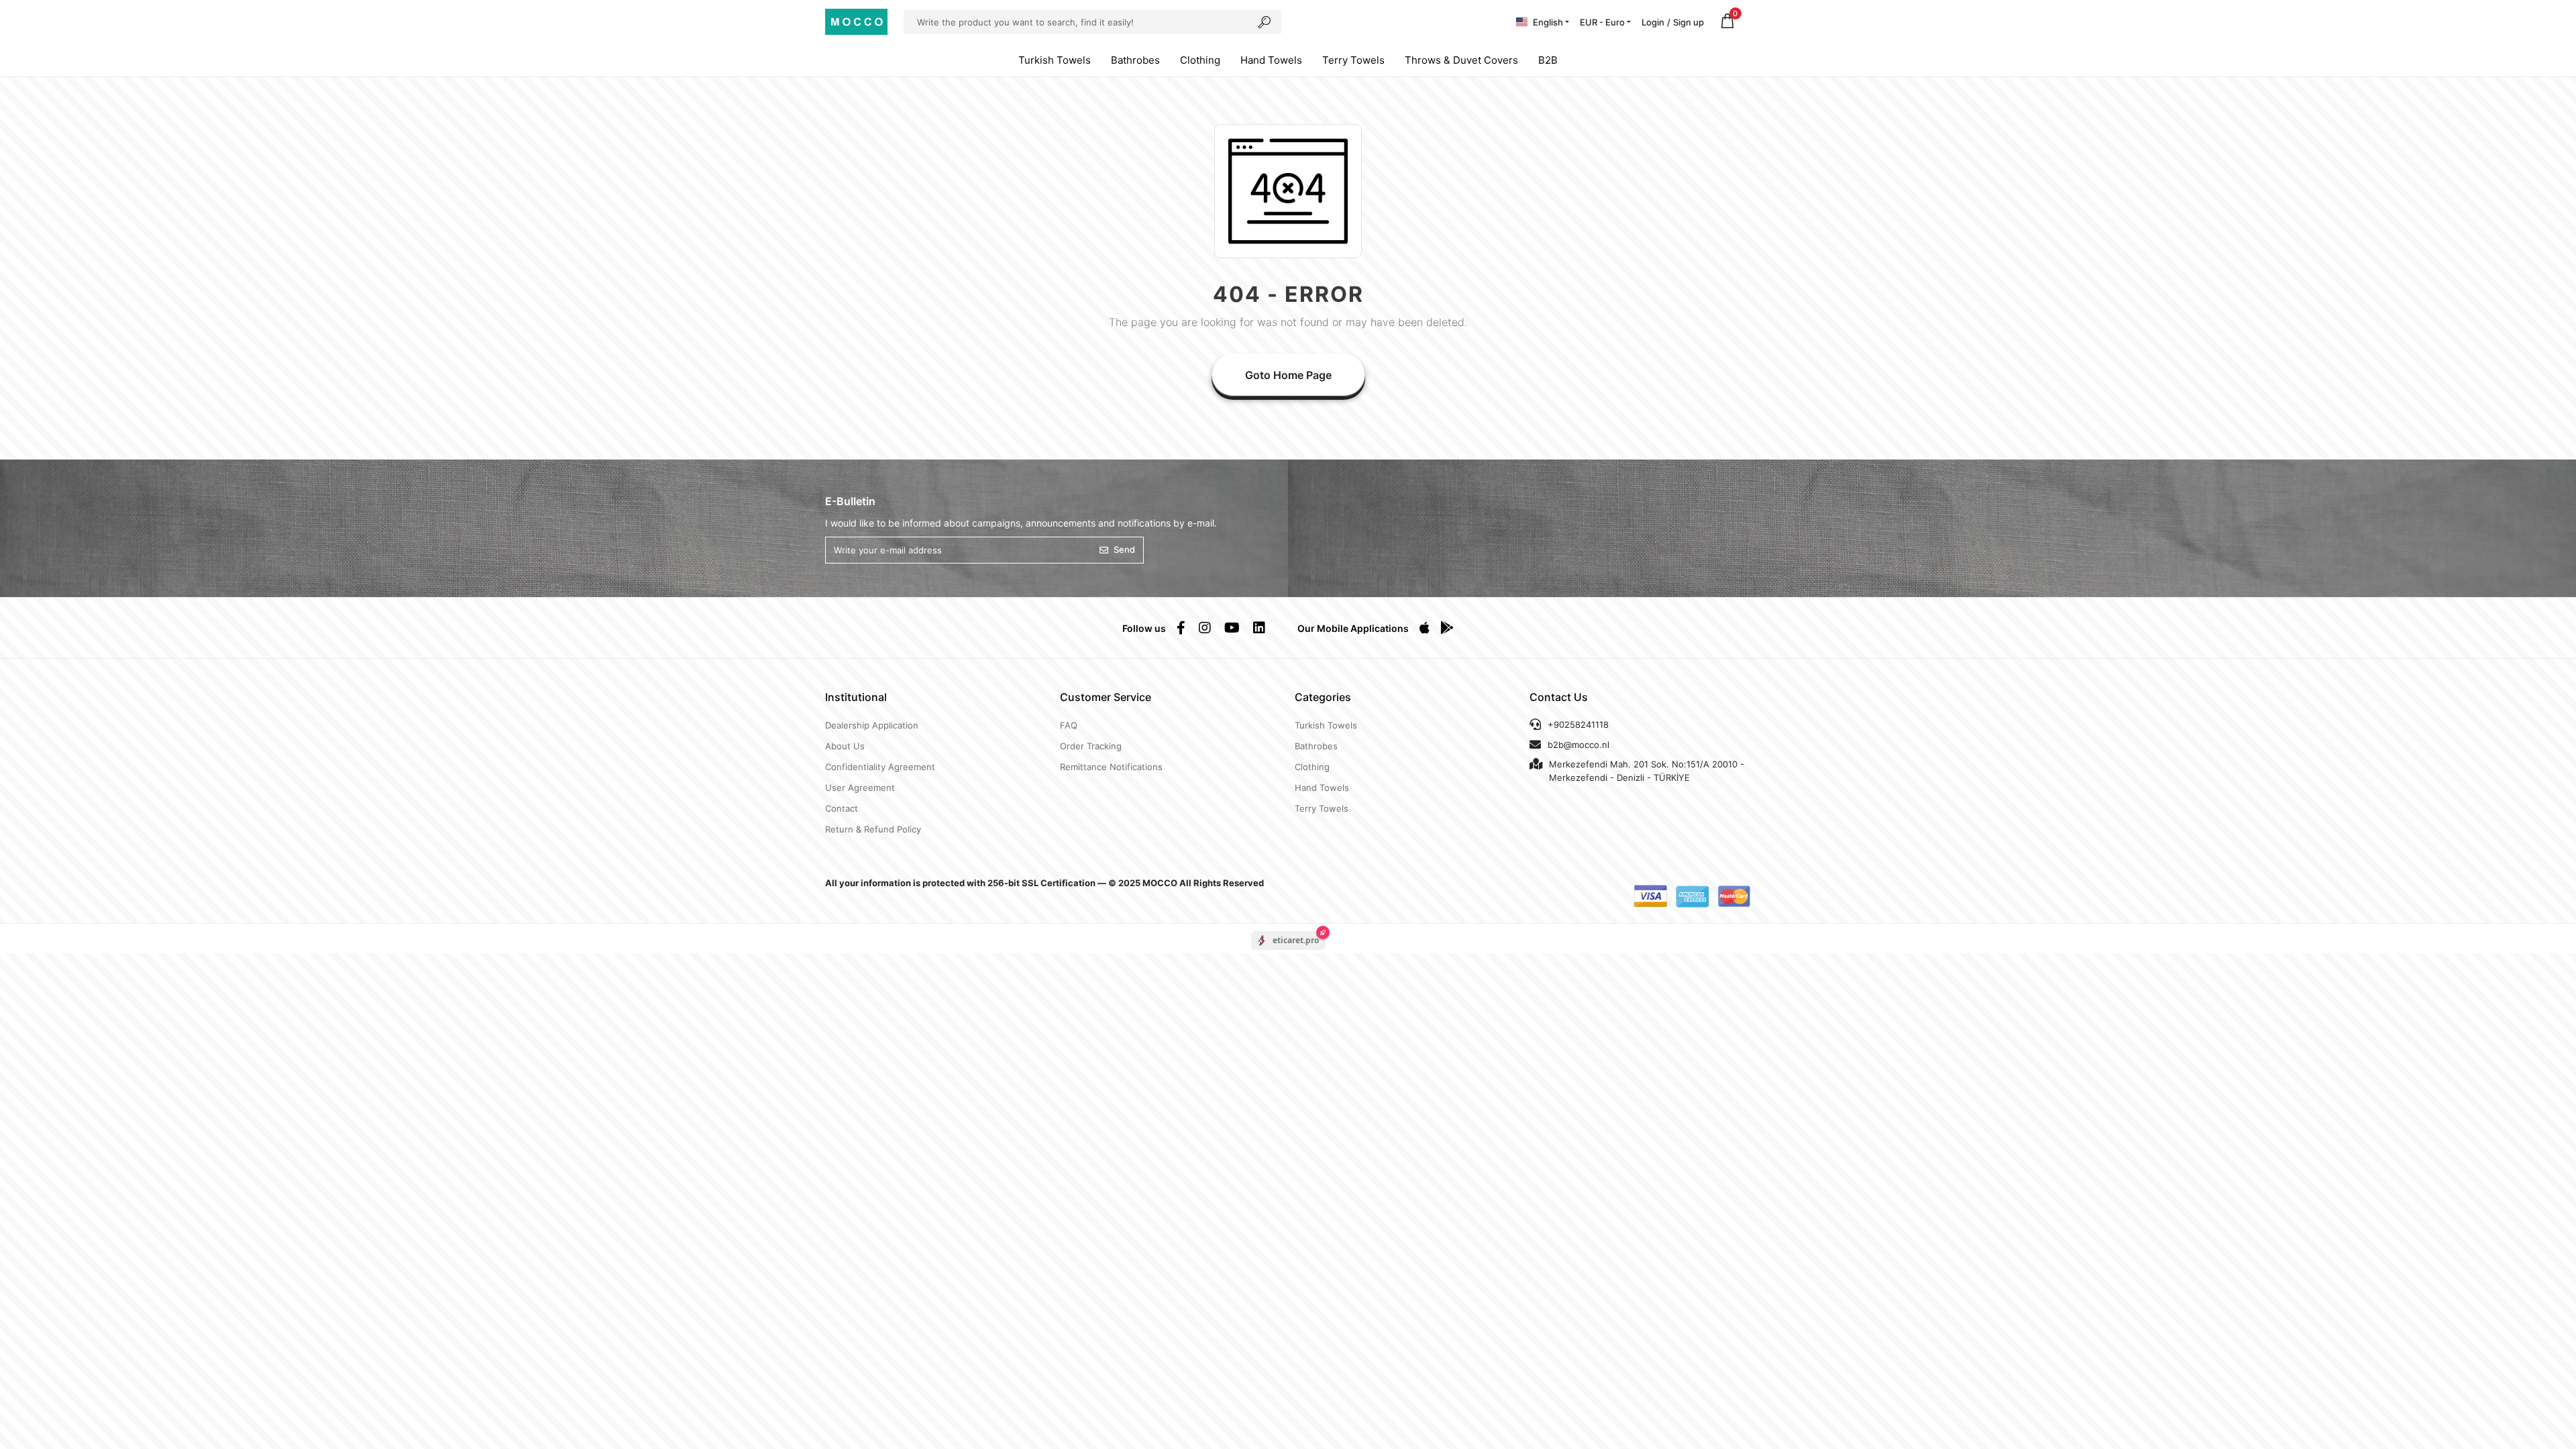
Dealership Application (872, 725)
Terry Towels (1353, 60)
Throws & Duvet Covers (1461, 60)
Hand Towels (1271, 60)
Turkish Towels (1055, 60)
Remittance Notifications (1111, 767)
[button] (1727, 22)
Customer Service (1106, 697)
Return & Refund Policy (873, 829)
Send (1124, 549)
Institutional (856, 697)
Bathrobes (1135, 60)
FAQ (1069, 725)
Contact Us (1559, 697)
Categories (1323, 697)
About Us (845, 746)
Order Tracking (1091, 746)
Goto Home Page (1288, 375)
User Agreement (860, 788)
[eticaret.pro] (1288, 952)
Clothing (1200, 60)
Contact (842, 808)
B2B (1548, 60)
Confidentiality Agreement (880, 767)
